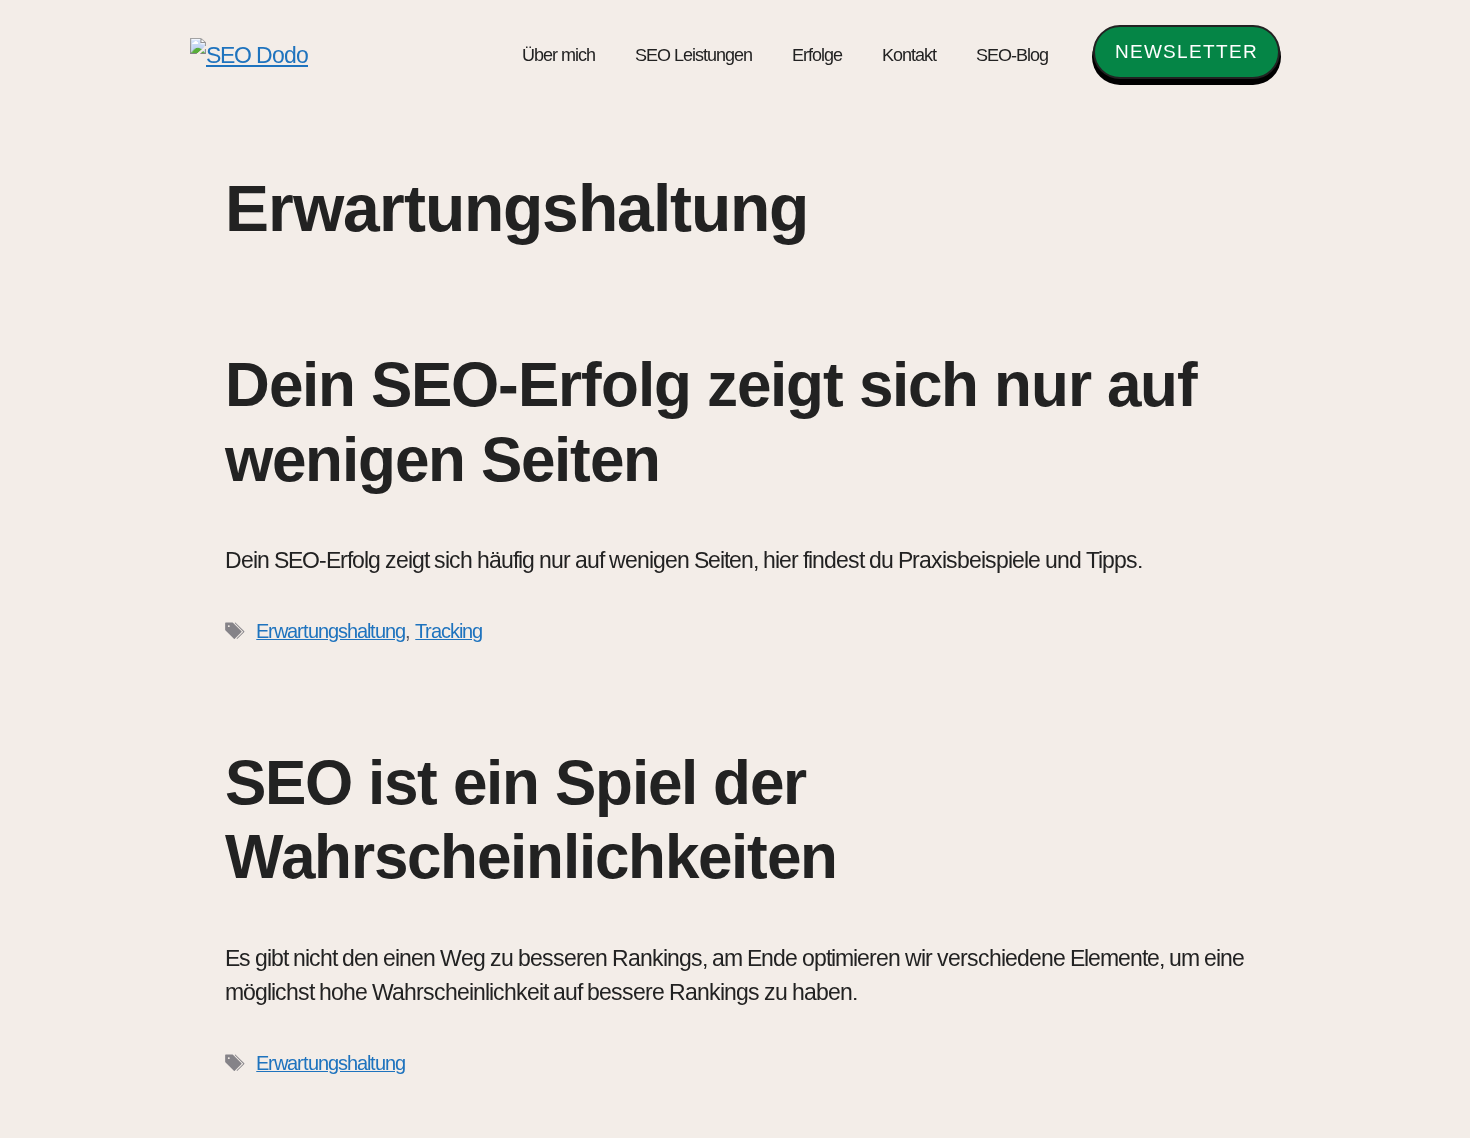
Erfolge (817, 55)
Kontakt (909, 55)
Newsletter (1186, 51)
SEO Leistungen (693, 55)
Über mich (558, 55)
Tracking (448, 631)
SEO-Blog (1012, 55)
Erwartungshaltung (330, 631)
